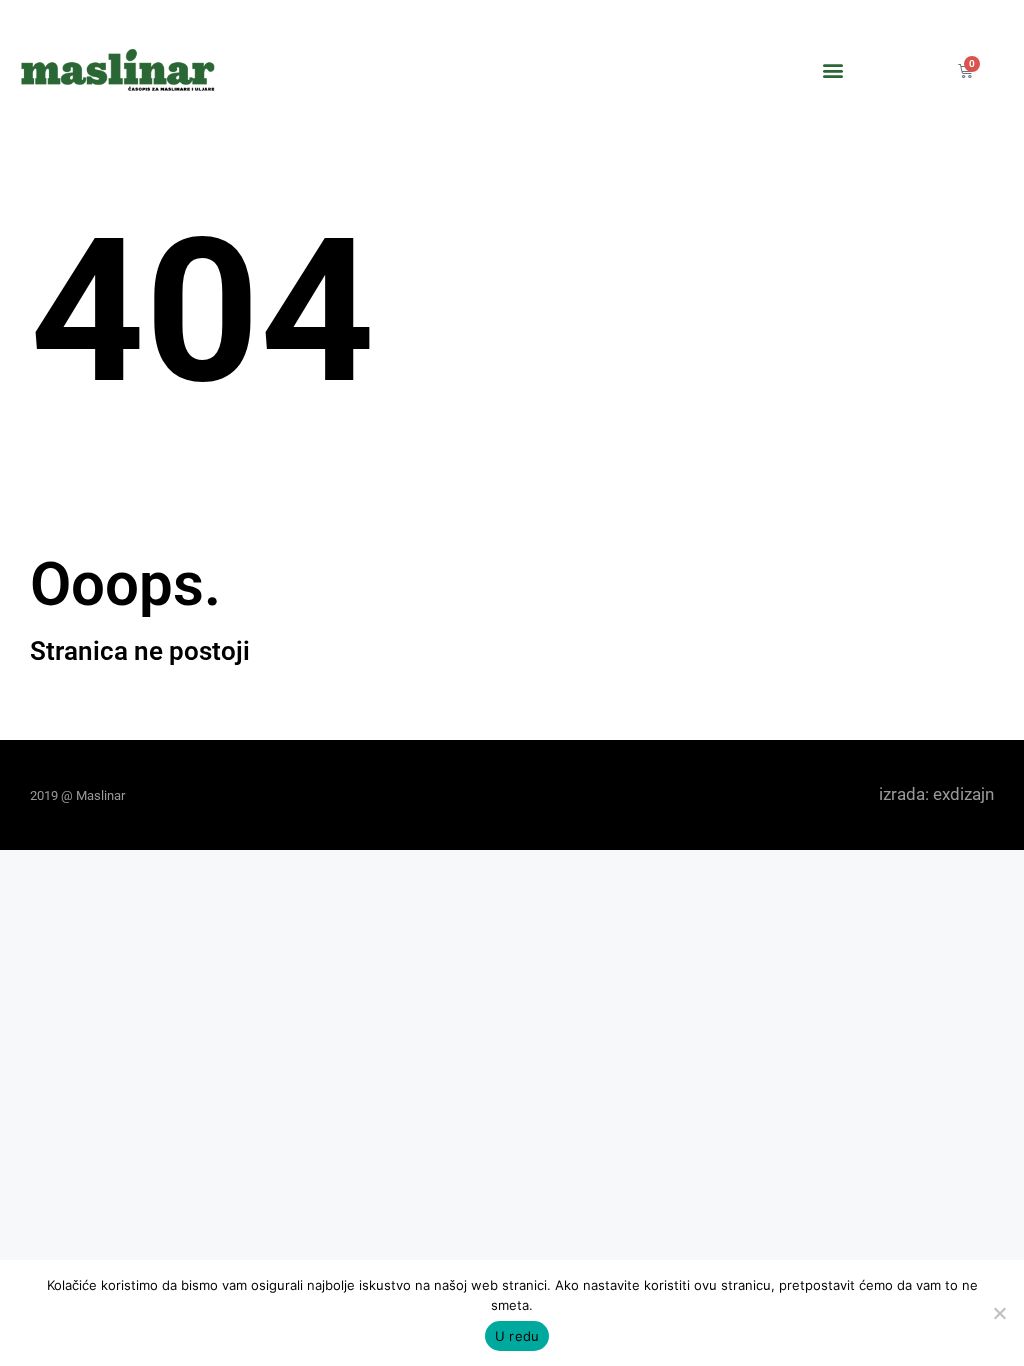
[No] (999, 1313)
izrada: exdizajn (936, 794)
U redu (517, 1336)
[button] (833, 70)
